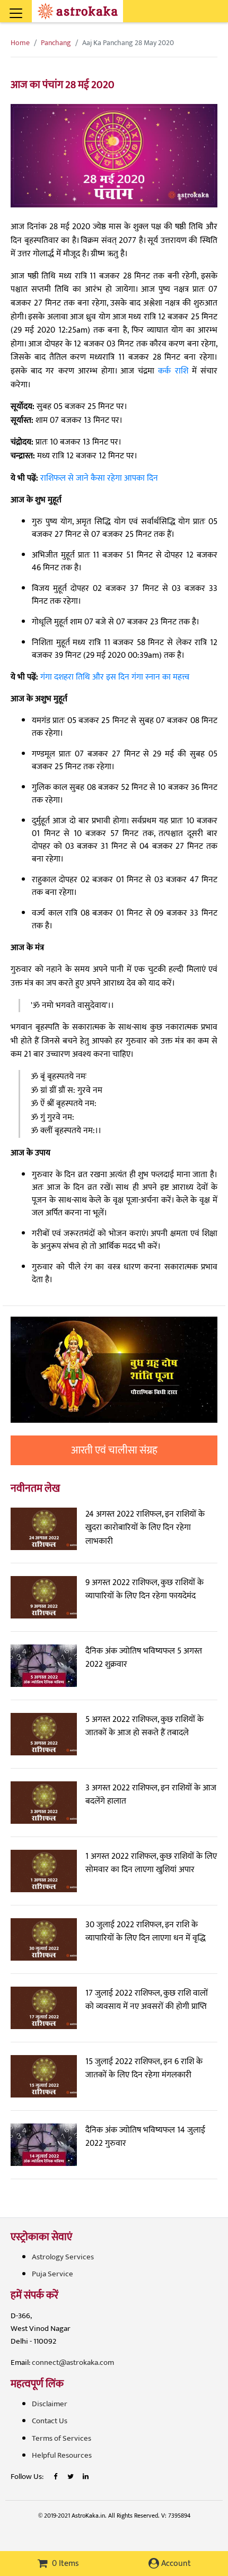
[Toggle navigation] (30, 7)
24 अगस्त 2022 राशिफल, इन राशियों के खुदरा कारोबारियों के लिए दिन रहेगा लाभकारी (145, 1528)
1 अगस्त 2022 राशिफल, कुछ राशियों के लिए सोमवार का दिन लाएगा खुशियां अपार (151, 1863)
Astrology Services (63, 2257)
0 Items (64, 2564)
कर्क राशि (173, 371)
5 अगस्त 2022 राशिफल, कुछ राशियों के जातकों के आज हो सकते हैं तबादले (144, 1726)
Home (20, 43)
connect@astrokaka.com (73, 2362)
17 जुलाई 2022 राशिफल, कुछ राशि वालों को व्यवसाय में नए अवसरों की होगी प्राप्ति (147, 2000)
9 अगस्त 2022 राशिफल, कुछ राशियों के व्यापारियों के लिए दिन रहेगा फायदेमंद (144, 1590)
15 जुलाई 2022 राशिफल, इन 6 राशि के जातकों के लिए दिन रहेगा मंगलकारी (144, 2069)
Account (175, 2564)
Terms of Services (62, 2438)
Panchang (56, 43)
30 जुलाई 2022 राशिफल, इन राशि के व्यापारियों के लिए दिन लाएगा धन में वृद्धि (146, 1932)
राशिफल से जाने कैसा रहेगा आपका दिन (99, 478)
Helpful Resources (62, 2455)
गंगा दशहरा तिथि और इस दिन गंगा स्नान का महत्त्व (115, 677)
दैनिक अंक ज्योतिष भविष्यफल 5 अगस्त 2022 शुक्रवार (144, 1658)
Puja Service (52, 2274)
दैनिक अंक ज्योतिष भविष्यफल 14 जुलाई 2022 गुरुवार (145, 2137)
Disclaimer (50, 2404)
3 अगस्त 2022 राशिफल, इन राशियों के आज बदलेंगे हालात (151, 1795)
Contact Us (50, 2421)
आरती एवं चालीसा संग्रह (114, 1450)
